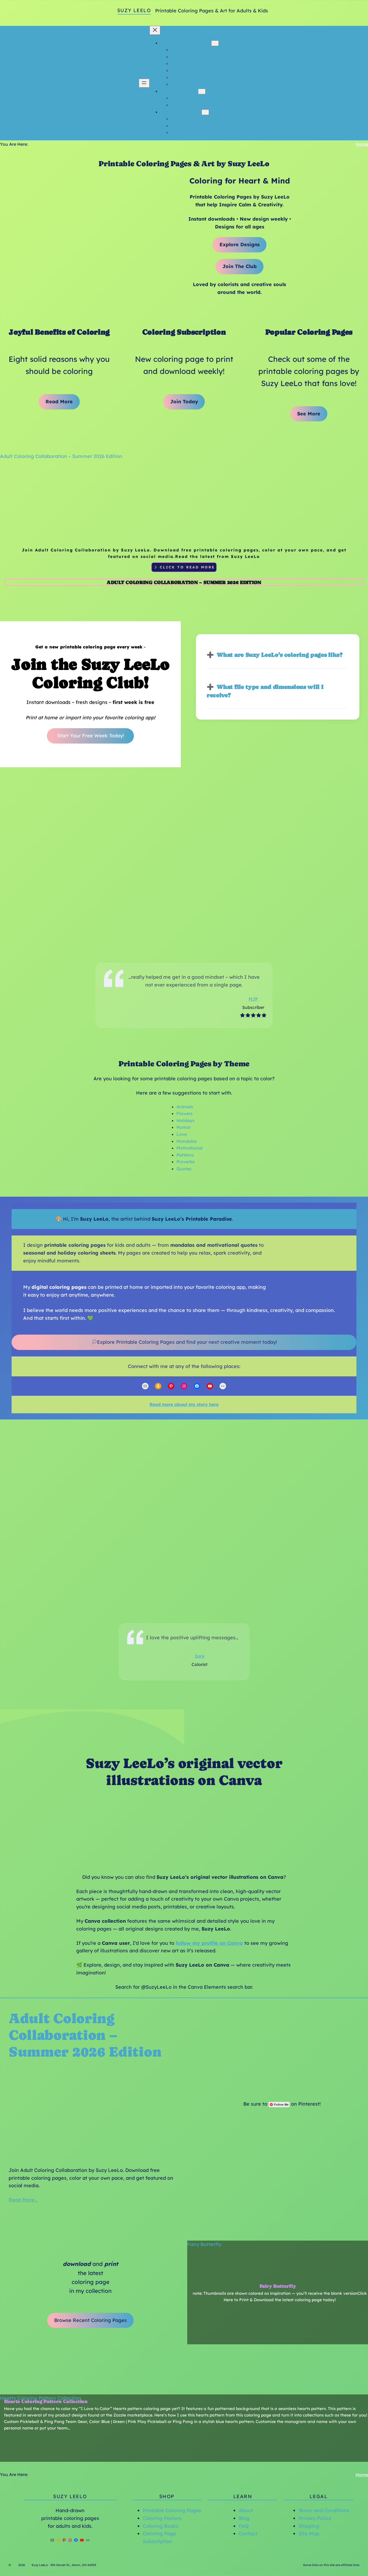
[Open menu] (144, 83)
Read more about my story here (184, 1404)
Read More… (23, 2200)
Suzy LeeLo (134, 10)
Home (362, 144)
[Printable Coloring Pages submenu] (215, 43)
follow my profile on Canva (209, 1943)
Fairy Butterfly (204, 2244)
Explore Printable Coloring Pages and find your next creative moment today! (187, 1342)
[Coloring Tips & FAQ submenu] (205, 112)
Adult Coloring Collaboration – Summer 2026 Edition (61, 456)
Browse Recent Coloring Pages (91, 2320)
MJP (253, 999)
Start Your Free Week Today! (91, 736)
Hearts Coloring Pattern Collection (41, 2398)
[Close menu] (155, 30)
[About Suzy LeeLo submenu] (202, 91)
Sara (200, 1656)
